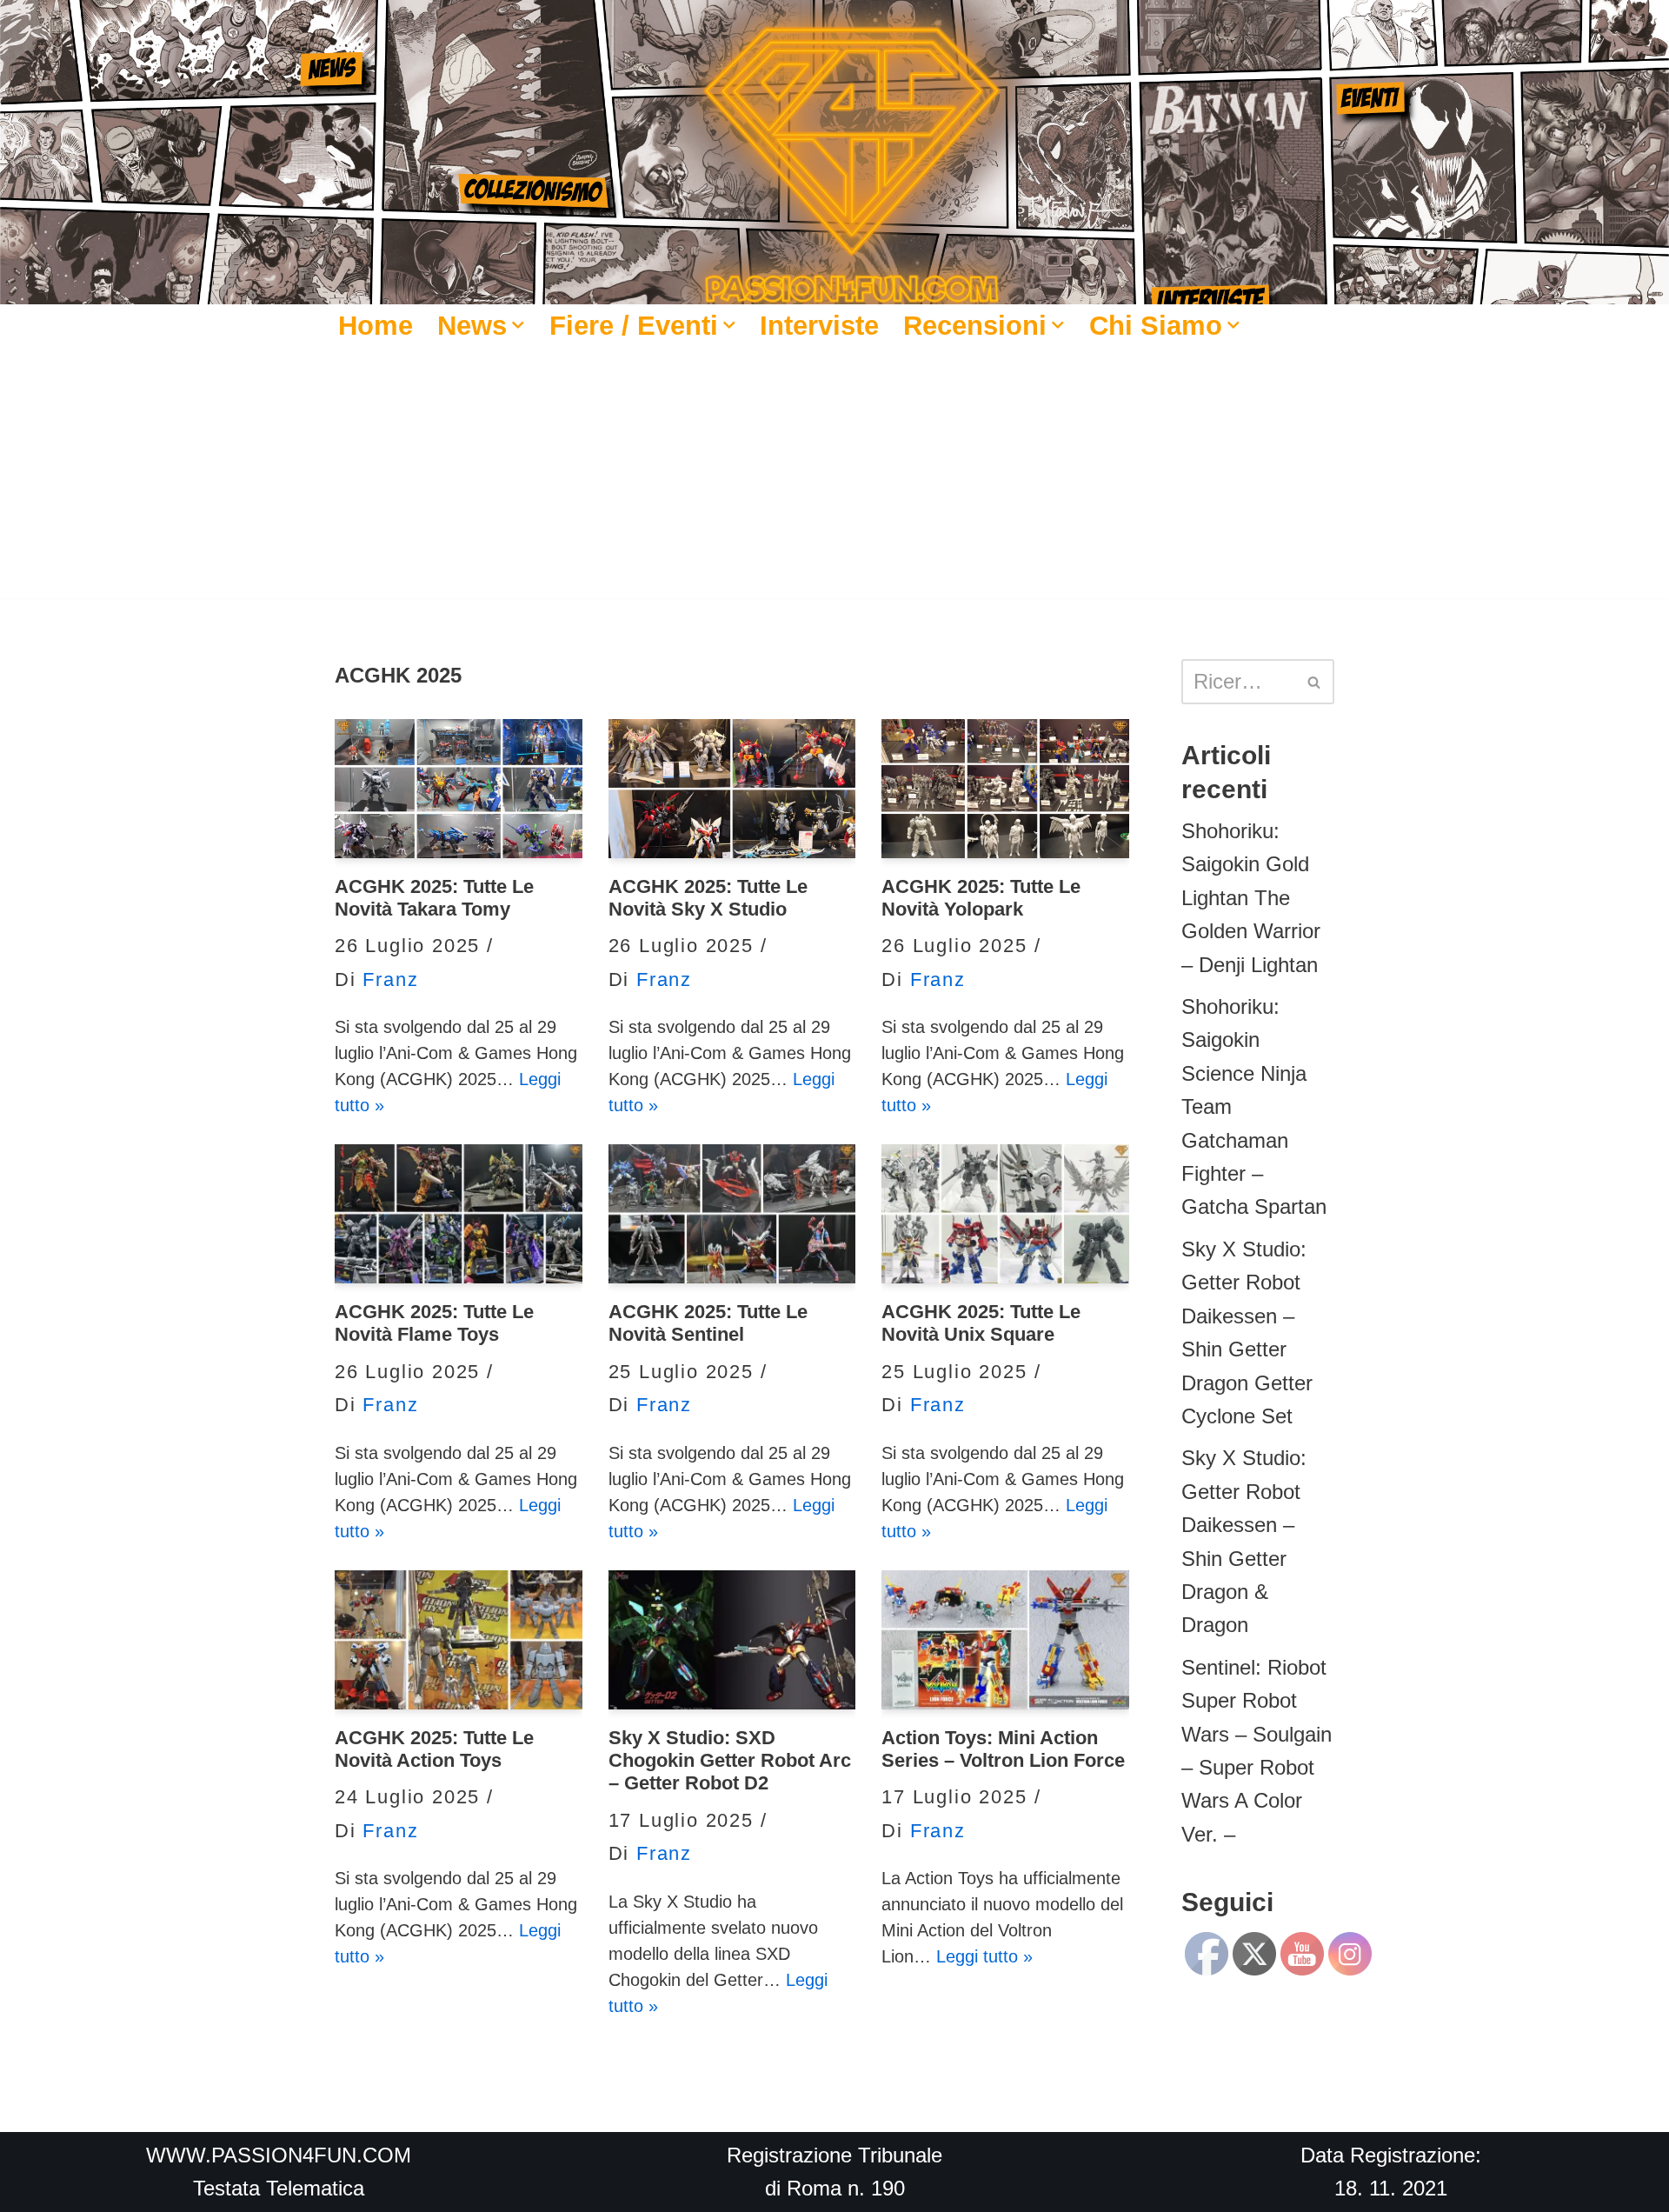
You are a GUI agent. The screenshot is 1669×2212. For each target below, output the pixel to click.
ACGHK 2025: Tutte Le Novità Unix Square (981, 1323)
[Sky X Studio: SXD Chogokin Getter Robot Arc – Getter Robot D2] (732, 1640)
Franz (390, 979)
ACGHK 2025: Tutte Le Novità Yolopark (981, 898)
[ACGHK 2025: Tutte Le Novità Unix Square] (1005, 1214)
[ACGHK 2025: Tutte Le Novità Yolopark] (1005, 789)
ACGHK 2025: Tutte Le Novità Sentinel (708, 1323)
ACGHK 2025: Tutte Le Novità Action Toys (434, 1749)
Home (376, 325)
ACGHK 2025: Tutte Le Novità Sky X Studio (708, 898)
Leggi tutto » (984, 1956)
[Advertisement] (834, 476)
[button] (518, 325)
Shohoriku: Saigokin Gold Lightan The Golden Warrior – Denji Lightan (1251, 898)
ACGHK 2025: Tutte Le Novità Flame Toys (434, 1323)
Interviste (819, 325)
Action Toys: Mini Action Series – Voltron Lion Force (1003, 1749)
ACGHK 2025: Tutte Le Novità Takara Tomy (434, 898)
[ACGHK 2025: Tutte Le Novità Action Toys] (459, 1640)
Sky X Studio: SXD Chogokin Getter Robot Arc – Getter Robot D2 (730, 1761)
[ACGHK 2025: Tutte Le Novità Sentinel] (732, 1214)
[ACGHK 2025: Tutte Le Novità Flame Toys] (459, 1214)
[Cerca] (1315, 682)
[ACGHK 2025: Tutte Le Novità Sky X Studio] (732, 789)
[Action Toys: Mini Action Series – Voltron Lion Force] (1005, 1640)
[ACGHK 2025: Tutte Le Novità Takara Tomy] (459, 789)
